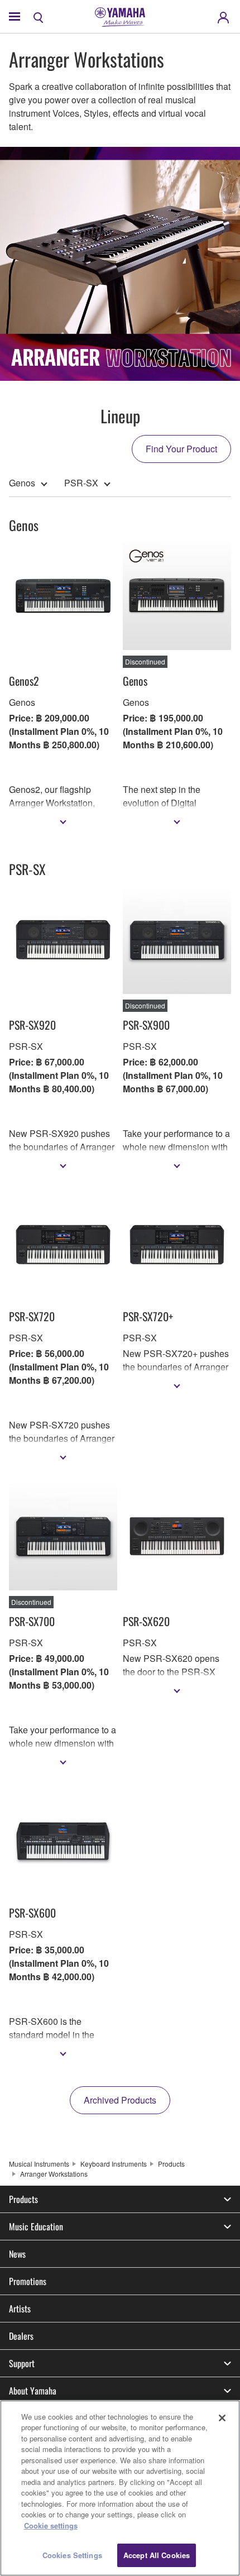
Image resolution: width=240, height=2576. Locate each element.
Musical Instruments (39, 2164)
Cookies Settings (72, 2555)
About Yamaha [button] (33, 2391)
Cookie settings (51, 2525)
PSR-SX (81, 483)
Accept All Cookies (157, 2555)
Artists (20, 2309)
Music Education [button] (36, 2226)
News (17, 2254)
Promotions (28, 2281)
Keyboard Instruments (114, 2164)
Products (171, 2164)
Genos (22, 483)
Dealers (21, 2336)
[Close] (222, 2418)
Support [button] (22, 2363)
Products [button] (23, 2199)
